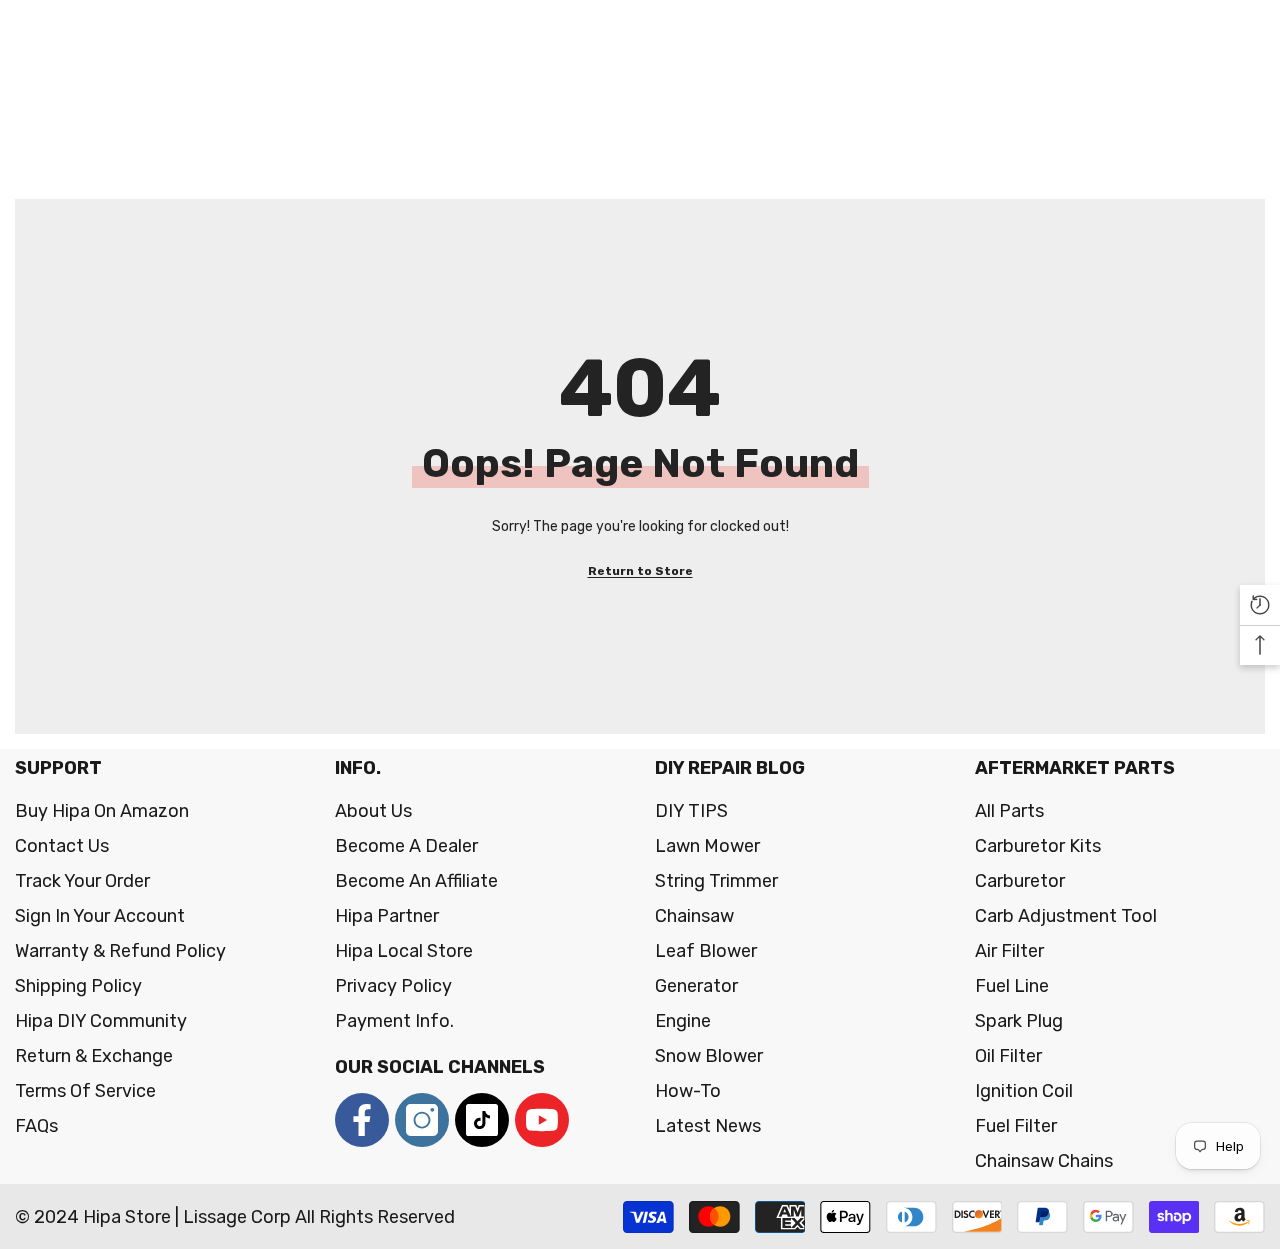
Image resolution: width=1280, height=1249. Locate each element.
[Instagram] (422, 1120)
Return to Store (640, 571)
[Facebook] (362, 1120)
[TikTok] (482, 1120)
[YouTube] (542, 1120)
